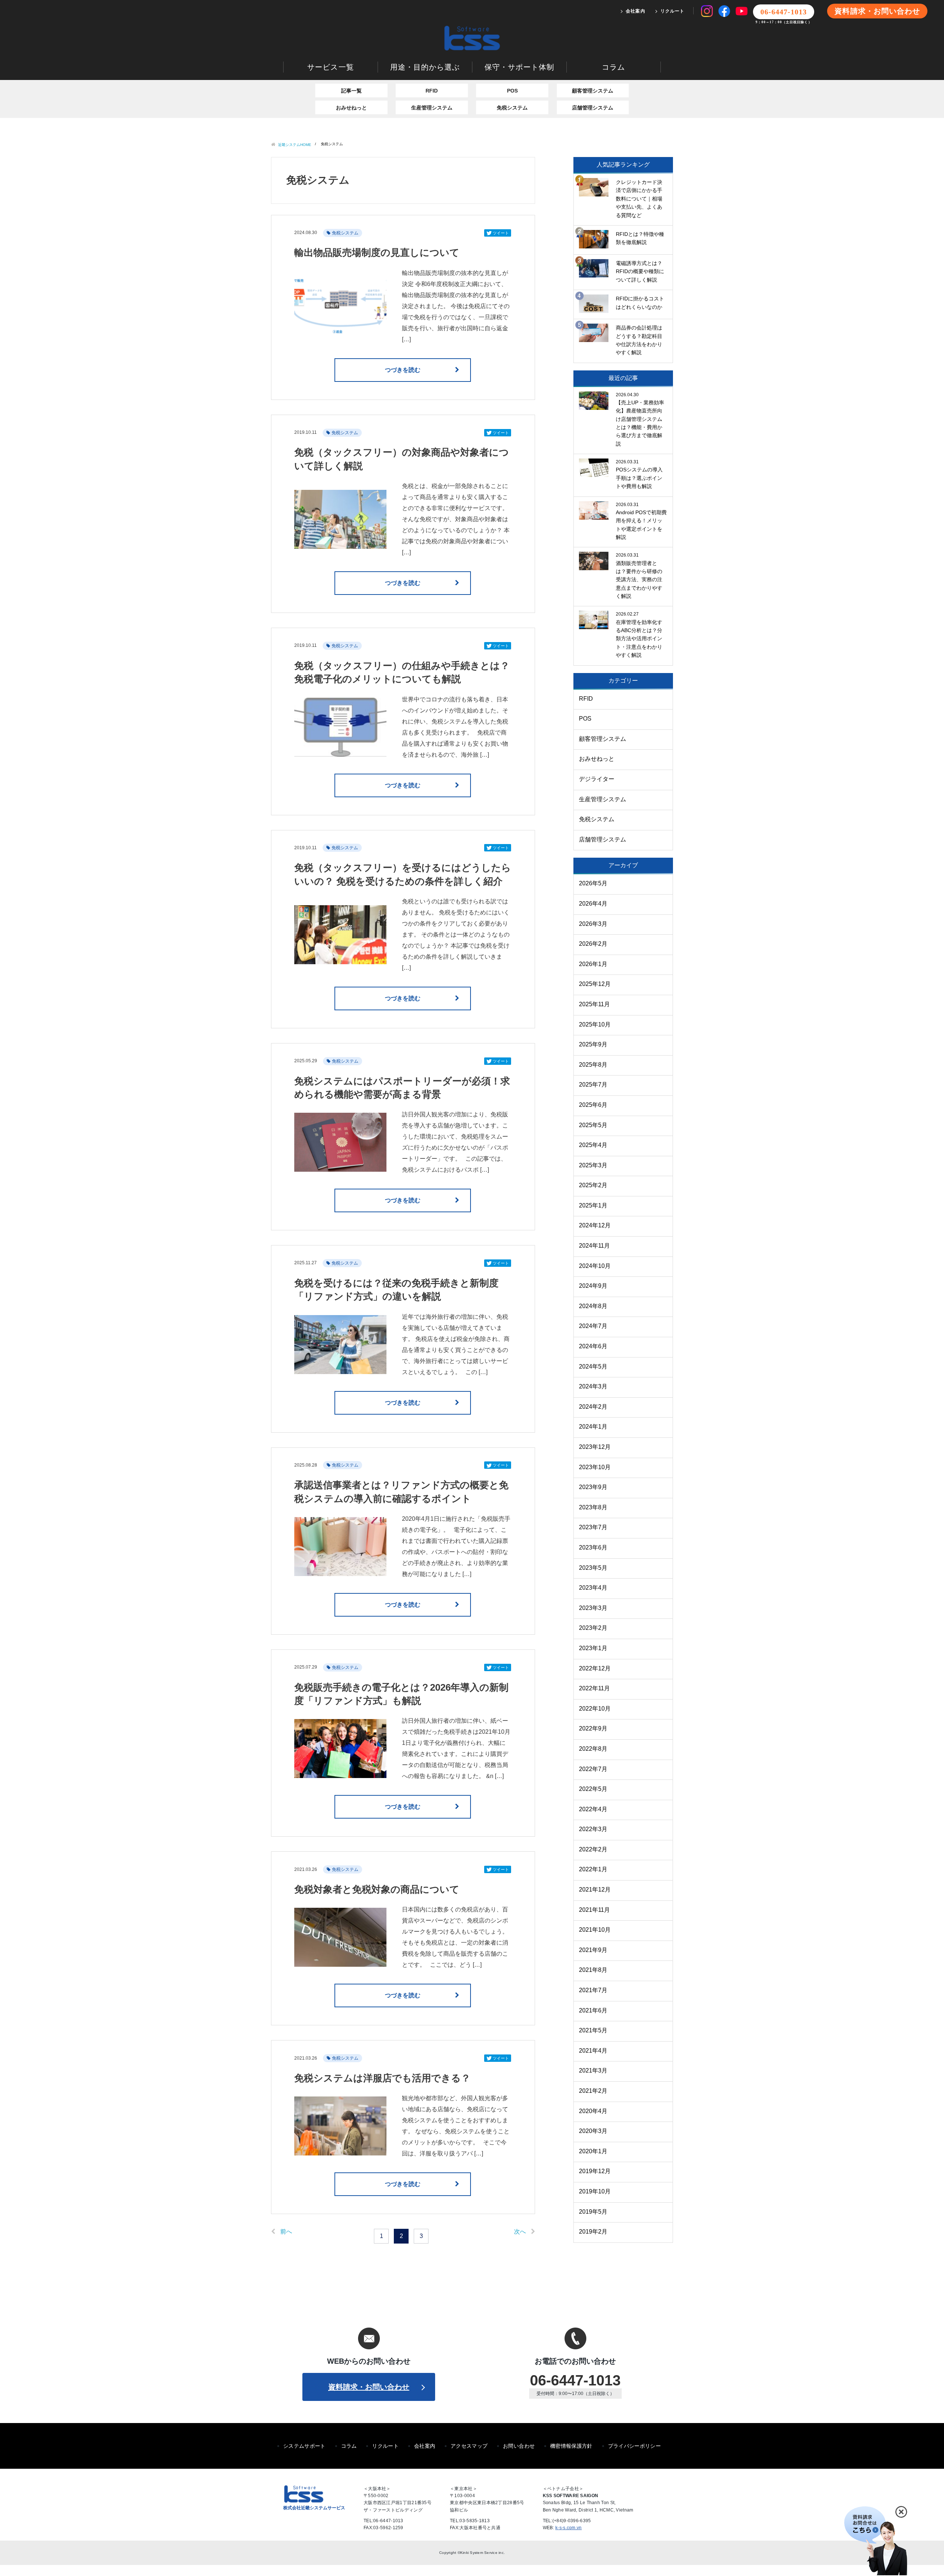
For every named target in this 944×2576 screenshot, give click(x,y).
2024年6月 (593, 1346)
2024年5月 (593, 1367)
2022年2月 (593, 1849)
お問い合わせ (519, 2446)
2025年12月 (595, 984)
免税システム (512, 108)
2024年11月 (594, 1246)
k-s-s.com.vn (569, 2528)
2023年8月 (593, 1507)
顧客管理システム (593, 91)
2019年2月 (593, 2232)
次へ (520, 2232)
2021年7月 (593, 1990)
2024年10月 (595, 1266)
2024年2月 (593, 1407)
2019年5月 (593, 2212)
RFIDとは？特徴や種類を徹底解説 (640, 238)
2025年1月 (593, 1205)
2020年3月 (593, 2131)
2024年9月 (593, 1286)
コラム (613, 67)
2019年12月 (595, 2171)
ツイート (501, 233)
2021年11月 (594, 1910)
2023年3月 (593, 1608)
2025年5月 (593, 1125)
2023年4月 (593, 1588)
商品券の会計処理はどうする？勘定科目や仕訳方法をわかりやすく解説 (639, 340)
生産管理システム (432, 108)
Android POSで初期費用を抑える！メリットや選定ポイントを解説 (641, 525)
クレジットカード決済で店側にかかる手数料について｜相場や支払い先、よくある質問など (639, 199)
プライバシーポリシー (635, 2446)
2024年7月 (593, 1326)
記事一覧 (351, 91)
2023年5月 (593, 1568)
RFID (432, 91)
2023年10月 (595, 1467)
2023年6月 (593, 1547)
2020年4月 (593, 2111)
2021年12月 (595, 1890)
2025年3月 (593, 1165)
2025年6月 (593, 1105)
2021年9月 (593, 1950)
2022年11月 (594, 1688)
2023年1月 (593, 1648)
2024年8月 (593, 1306)
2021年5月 (593, 2030)
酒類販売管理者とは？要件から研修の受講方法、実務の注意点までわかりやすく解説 (639, 580)
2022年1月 (593, 1869)
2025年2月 (593, 1185)
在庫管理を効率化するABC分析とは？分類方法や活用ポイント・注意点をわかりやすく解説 (639, 639)
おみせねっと (351, 108)
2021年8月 (593, 1970)
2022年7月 (593, 1769)
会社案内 (635, 11)
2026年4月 (593, 904)
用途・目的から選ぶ (425, 67)
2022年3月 (593, 1829)
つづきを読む (403, 370)
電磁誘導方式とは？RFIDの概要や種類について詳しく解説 (640, 271)
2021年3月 (593, 2070)
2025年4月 (593, 1145)
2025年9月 (593, 1044)
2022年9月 (593, 1728)
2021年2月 (593, 2091)
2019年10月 (595, 2191)
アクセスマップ (469, 2446)
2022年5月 (593, 1789)
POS (512, 91)
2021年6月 (593, 2010)
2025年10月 (595, 1024)
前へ (286, 2232)
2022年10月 (595, 1709)
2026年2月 (593, 944)
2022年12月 (595, 1668)
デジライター (597, 779)
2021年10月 (595, 1930)
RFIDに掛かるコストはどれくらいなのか (640, 303)
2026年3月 (593, 924)
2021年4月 (593, 2051)
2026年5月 (593, 883)
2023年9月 (593, 1487)
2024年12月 (595, 1225)
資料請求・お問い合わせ (877, 11)
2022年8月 (593, 1749)
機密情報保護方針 (571, 2446)
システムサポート (304, 2446)
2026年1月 (593, 964)
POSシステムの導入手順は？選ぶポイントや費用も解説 (639, 478)
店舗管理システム (593, 108)
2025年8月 (593, 1065)
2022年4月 (593, 1809)
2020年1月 (593, 2151)
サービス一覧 (330, 67)
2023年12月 (595, 1447)
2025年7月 (593, 1085)
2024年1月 (593, 1427)
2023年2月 (593, 1628)
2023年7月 (593, 1527)
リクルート (672, 11)
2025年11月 (594, 1004)
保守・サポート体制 (519, 67)
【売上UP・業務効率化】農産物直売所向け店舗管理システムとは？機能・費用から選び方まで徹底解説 (640, 423)
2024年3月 (593, 1386)
